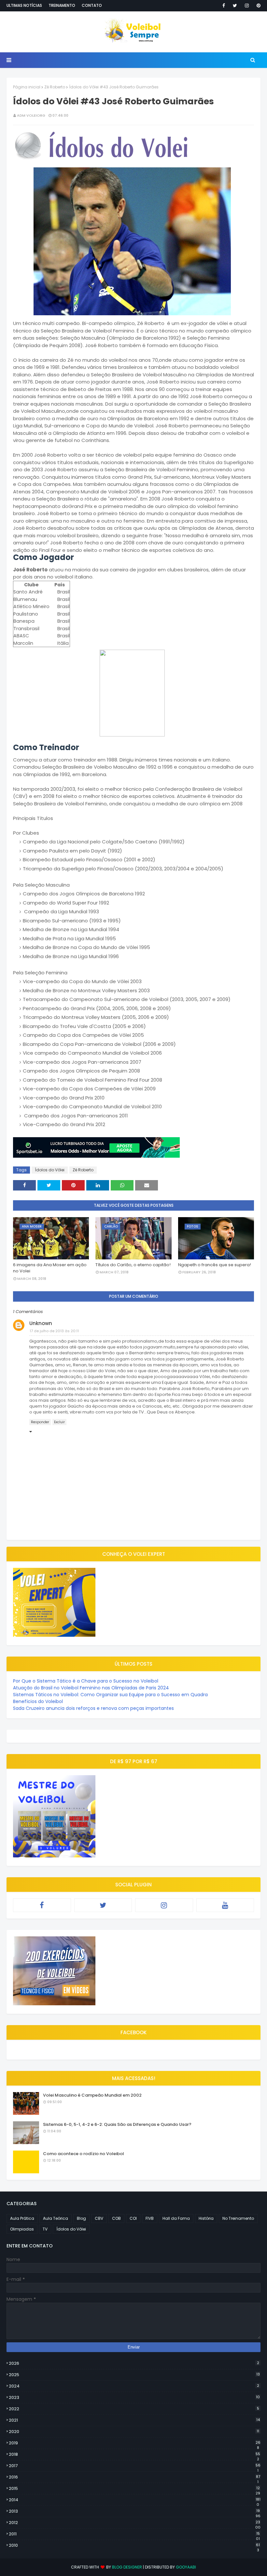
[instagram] (247, 6)
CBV (99, 2218)
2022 (134, 2409)
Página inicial (27, 87)
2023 (134, 2397)
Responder (40, 1422)
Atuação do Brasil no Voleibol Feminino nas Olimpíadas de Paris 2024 (91, 1688)
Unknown (41, 1323)
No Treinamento (238, 2218)
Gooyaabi (186, 2567)
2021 (134, 2420)
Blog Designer (127, 2567)
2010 (134, 2545)
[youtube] (225, 1905)
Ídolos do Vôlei (50, 1170)
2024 (134, 2386)
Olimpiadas (22, 2229)
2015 (134, 2489)
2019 (135, 2443)
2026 (134, 2363)
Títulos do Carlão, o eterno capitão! (133, 1265)
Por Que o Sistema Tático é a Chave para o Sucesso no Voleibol (86, 1681)
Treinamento (62, 5)
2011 (134, 2534)
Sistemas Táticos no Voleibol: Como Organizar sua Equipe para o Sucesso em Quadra (110, 1695)
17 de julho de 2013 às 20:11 (54, 1331)
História (206, 2218)
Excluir (59, 1422)
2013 (135, 2511)
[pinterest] (257, 6)
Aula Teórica (56, 2218)
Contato (92, 5)
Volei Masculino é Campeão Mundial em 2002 (92, 2095)
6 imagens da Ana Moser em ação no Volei (50, 1268)
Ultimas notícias (24, 5)
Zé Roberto (55, 87)
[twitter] (235, 6)
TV (45, 2229)
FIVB (150, 2218)
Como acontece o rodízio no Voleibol (84, 2154)
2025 (134, 2375)
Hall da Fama (176, 2218)
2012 (135, 2523)
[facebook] (224, 6)
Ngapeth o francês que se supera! (215, 1265)
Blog (81, 2218)
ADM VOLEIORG (31, 115)
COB (116, 2218)
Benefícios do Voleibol (38, 1701)
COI (133, 2218)
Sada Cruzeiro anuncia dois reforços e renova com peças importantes (93, 1708)
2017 (135, 2466)
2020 (134, 2432)
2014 (135, 2500)
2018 (134, 2454)
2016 (134, 2477)
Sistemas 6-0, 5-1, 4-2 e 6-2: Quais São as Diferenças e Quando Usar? (117, 2124)
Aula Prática (22, 2218)
